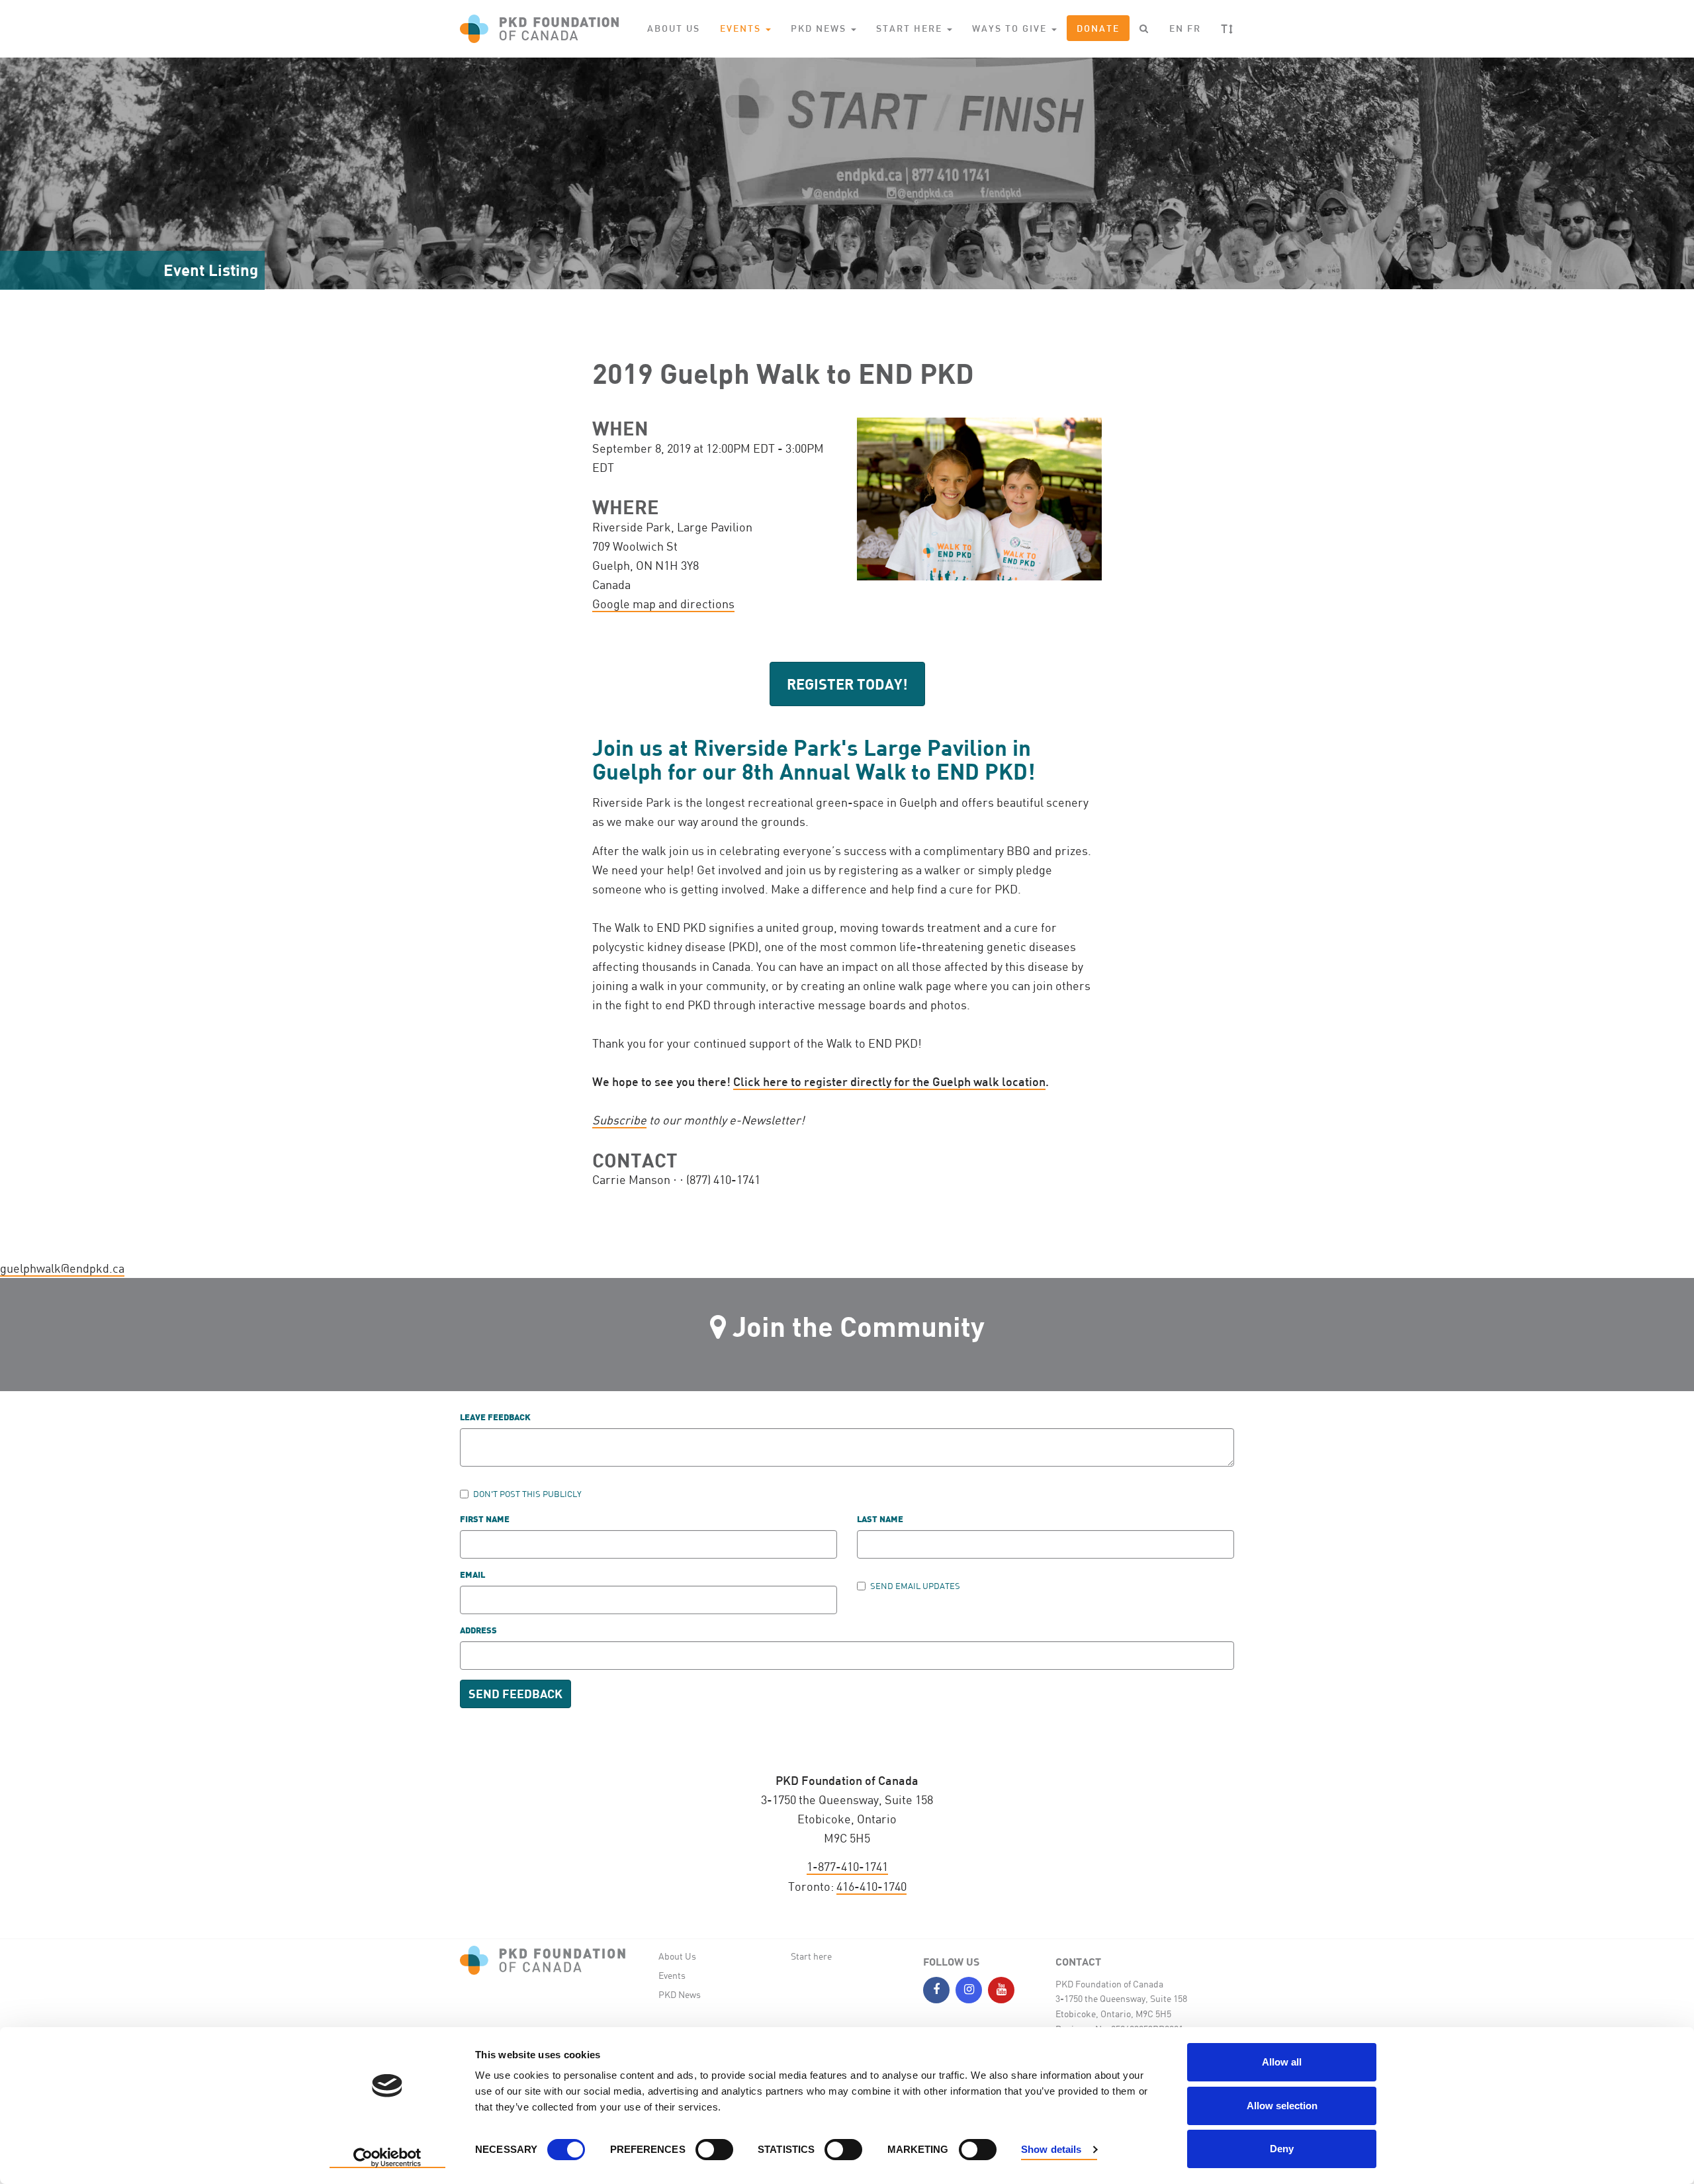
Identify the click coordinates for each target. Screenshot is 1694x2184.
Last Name (880, 1520)
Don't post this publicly (527, 1494)
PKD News (680, 1994)
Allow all (1282, 2062)
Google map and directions (663, 604)
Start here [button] (911, 28)
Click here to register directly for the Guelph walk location (889, 1081)
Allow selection (1282, 2106)
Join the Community (859, 1326)
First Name (485, 1520)
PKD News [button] (820, 28)
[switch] (714, 2150)
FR (1194, 28)
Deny (1282, 2149)
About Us (674, 28)
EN (1177, 28)
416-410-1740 (871, 1886)
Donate (1098, 28)
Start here (811, 1956)
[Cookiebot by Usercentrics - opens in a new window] (387, 2158)
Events (672, 1975)
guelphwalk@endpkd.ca (62, 1268)
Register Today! (847, 684)
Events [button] (742, 28)
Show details (1051, 2149)
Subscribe (619, 1120)
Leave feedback (495, 1418)
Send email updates (915, 1586)
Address (478, 1631)
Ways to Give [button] (1011, 28)
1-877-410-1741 (847, 1866)
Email (472, 1575)
